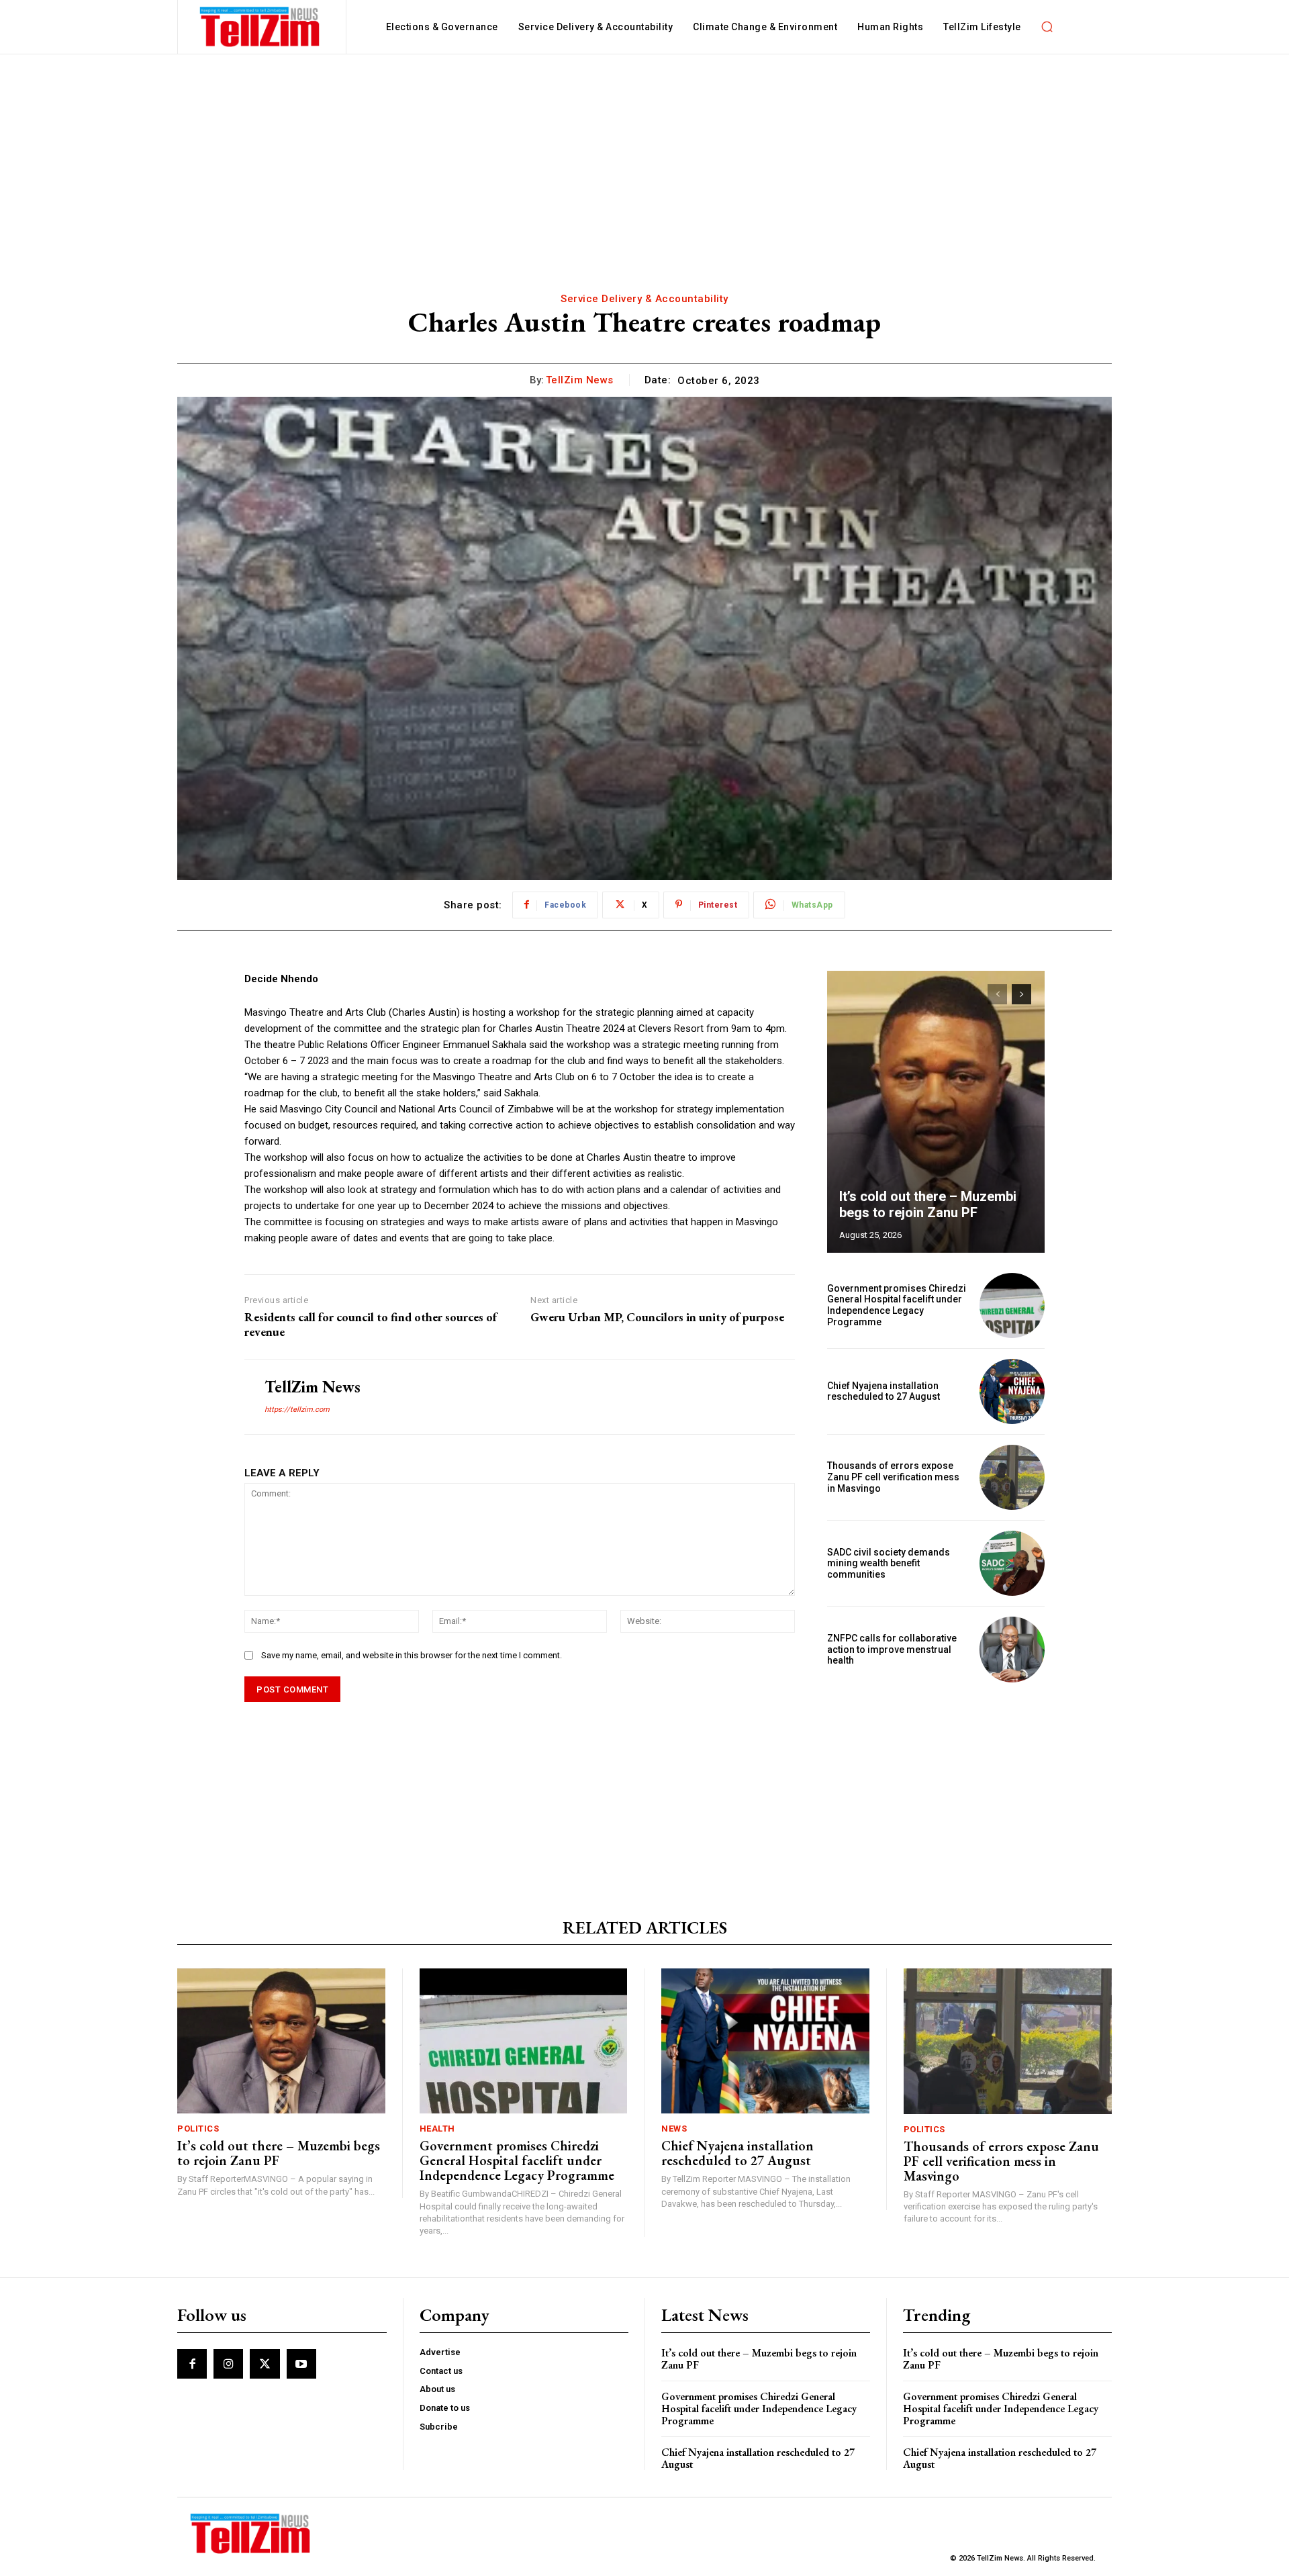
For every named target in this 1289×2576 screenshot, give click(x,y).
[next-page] (1021, 994)
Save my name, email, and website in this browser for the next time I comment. (412, 1655)
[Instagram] (228, 2364)
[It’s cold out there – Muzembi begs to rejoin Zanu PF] (936, 1112)
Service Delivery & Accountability (644, 299)
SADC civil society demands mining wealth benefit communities (889, 1564)
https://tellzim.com (297, 1410)
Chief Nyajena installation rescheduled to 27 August (884, 1391)
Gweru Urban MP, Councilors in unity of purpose (657, 1317)
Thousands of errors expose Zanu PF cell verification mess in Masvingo (893, 1477)
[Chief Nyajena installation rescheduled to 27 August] (1012, 1391)
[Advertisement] (644, 155)
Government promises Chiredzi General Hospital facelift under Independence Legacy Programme (897, 1305)
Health (437, 2129)
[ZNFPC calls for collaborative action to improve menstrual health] (1012, 1649)
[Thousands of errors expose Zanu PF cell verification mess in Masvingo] (1012, 1477)
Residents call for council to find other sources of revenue (371, 1324)
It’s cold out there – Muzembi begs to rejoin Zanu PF (928, 1204)
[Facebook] (192, 2364)
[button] (1047, 27)
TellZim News (580, 380)
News (674, 2129)
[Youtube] (301, 2364)
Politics (198, 2129)
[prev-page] (997, 994)
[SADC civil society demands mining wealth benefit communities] (1012, 1563)
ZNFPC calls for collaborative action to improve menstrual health (892, 1650)
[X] (265, 2364)
